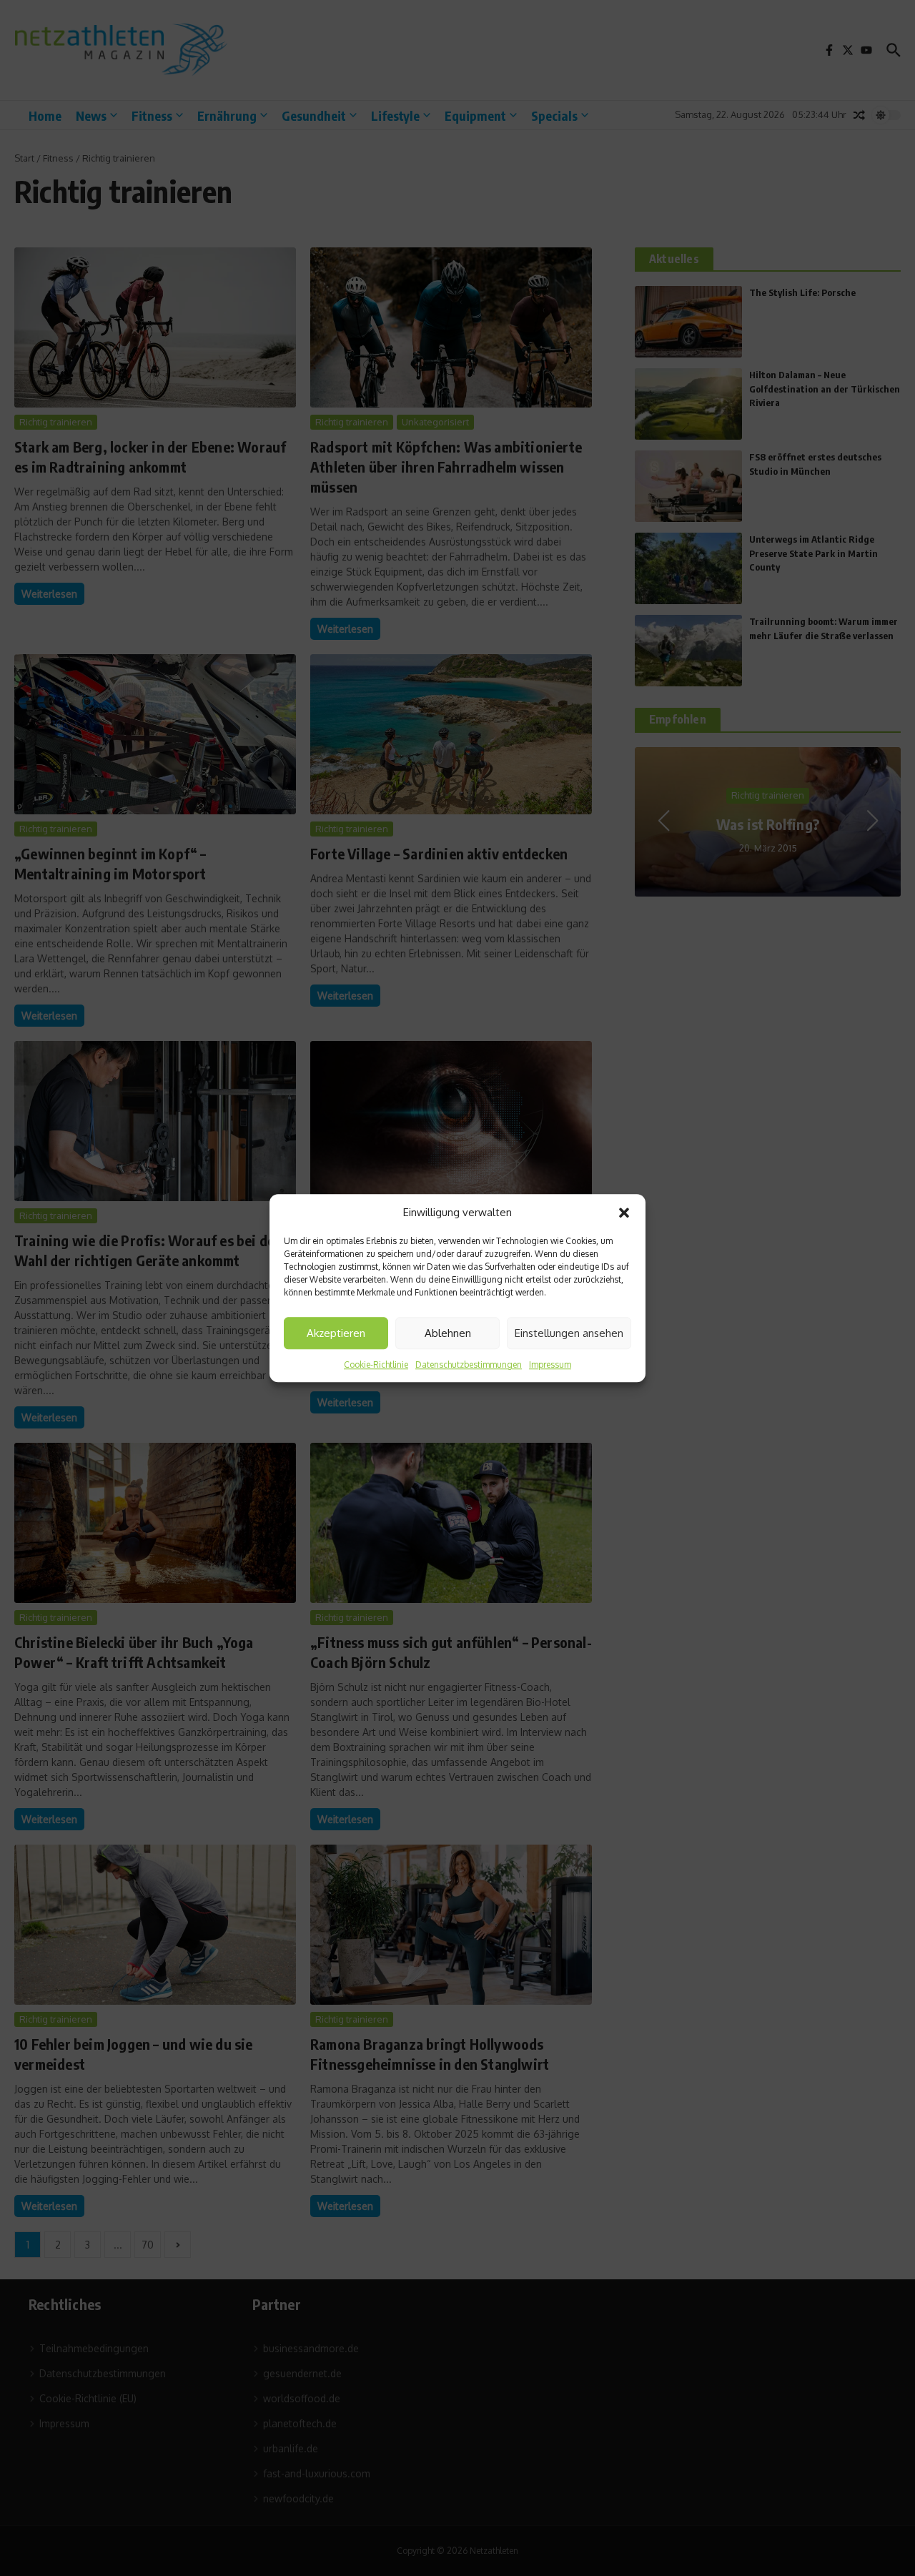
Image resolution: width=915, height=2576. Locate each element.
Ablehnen (448, 1333)
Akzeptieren (336, 1333)
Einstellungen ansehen (569, 1333)
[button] (624, 1213)
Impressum (550, 1365)
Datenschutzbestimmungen (469, 1365)
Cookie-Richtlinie (376, 1365)
